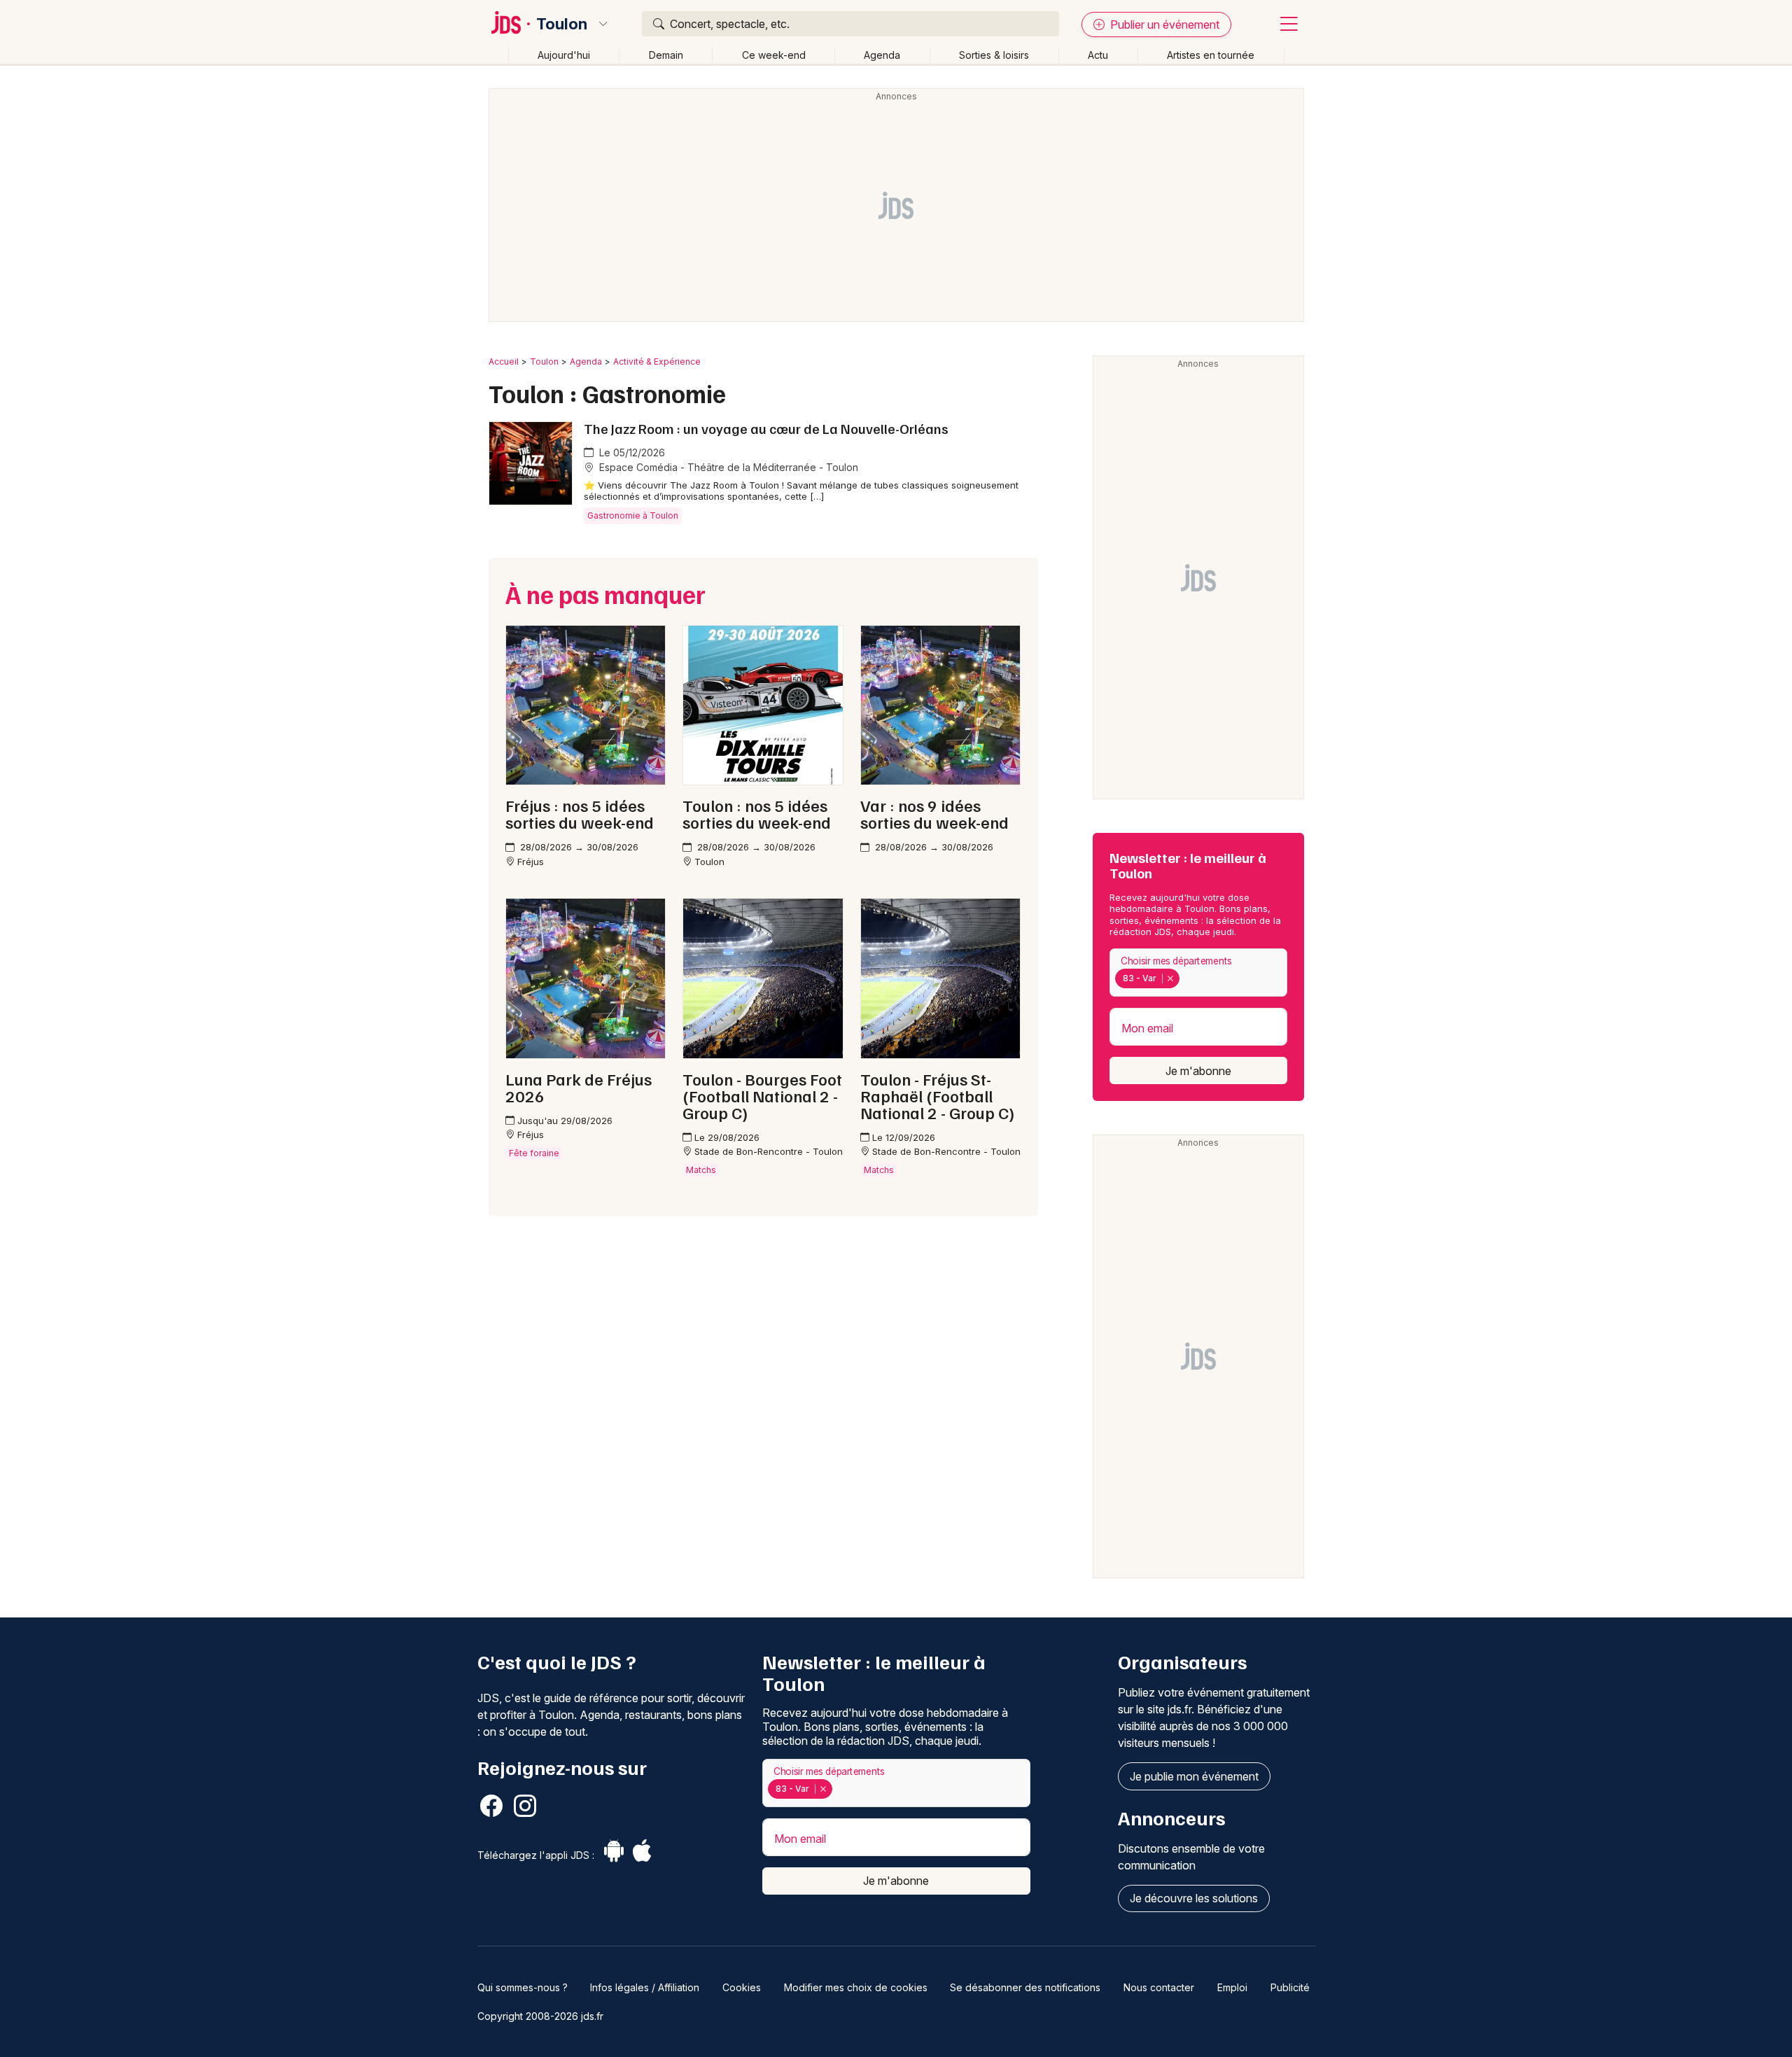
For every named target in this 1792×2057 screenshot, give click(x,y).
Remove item (1170, 978)
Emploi (1232, 1987)
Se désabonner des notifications (1025, 1987)
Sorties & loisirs (994, 55)
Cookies (742, 1987)
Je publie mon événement (1194, 1776)
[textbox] (1186, 978)
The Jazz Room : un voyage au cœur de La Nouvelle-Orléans (766, 428)
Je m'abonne (1198, 1071)
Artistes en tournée (1211, 55)
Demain (666, 55)
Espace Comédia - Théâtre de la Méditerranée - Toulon (727, 467)
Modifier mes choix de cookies (856, 1987)
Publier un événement (1163, 24)
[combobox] (1198, 973)
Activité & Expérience (657, 361)
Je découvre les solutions (1194, 1898)
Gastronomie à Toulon (633, 515)
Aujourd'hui (564, 55)
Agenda (882, 55)
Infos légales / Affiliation (645, 1987)
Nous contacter (1159, 1987)
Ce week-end (774, 55)
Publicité (1290, 1987)
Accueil (504, 361)
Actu (1098, 55)
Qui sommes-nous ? (523, 1987)
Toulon (562, 24)
